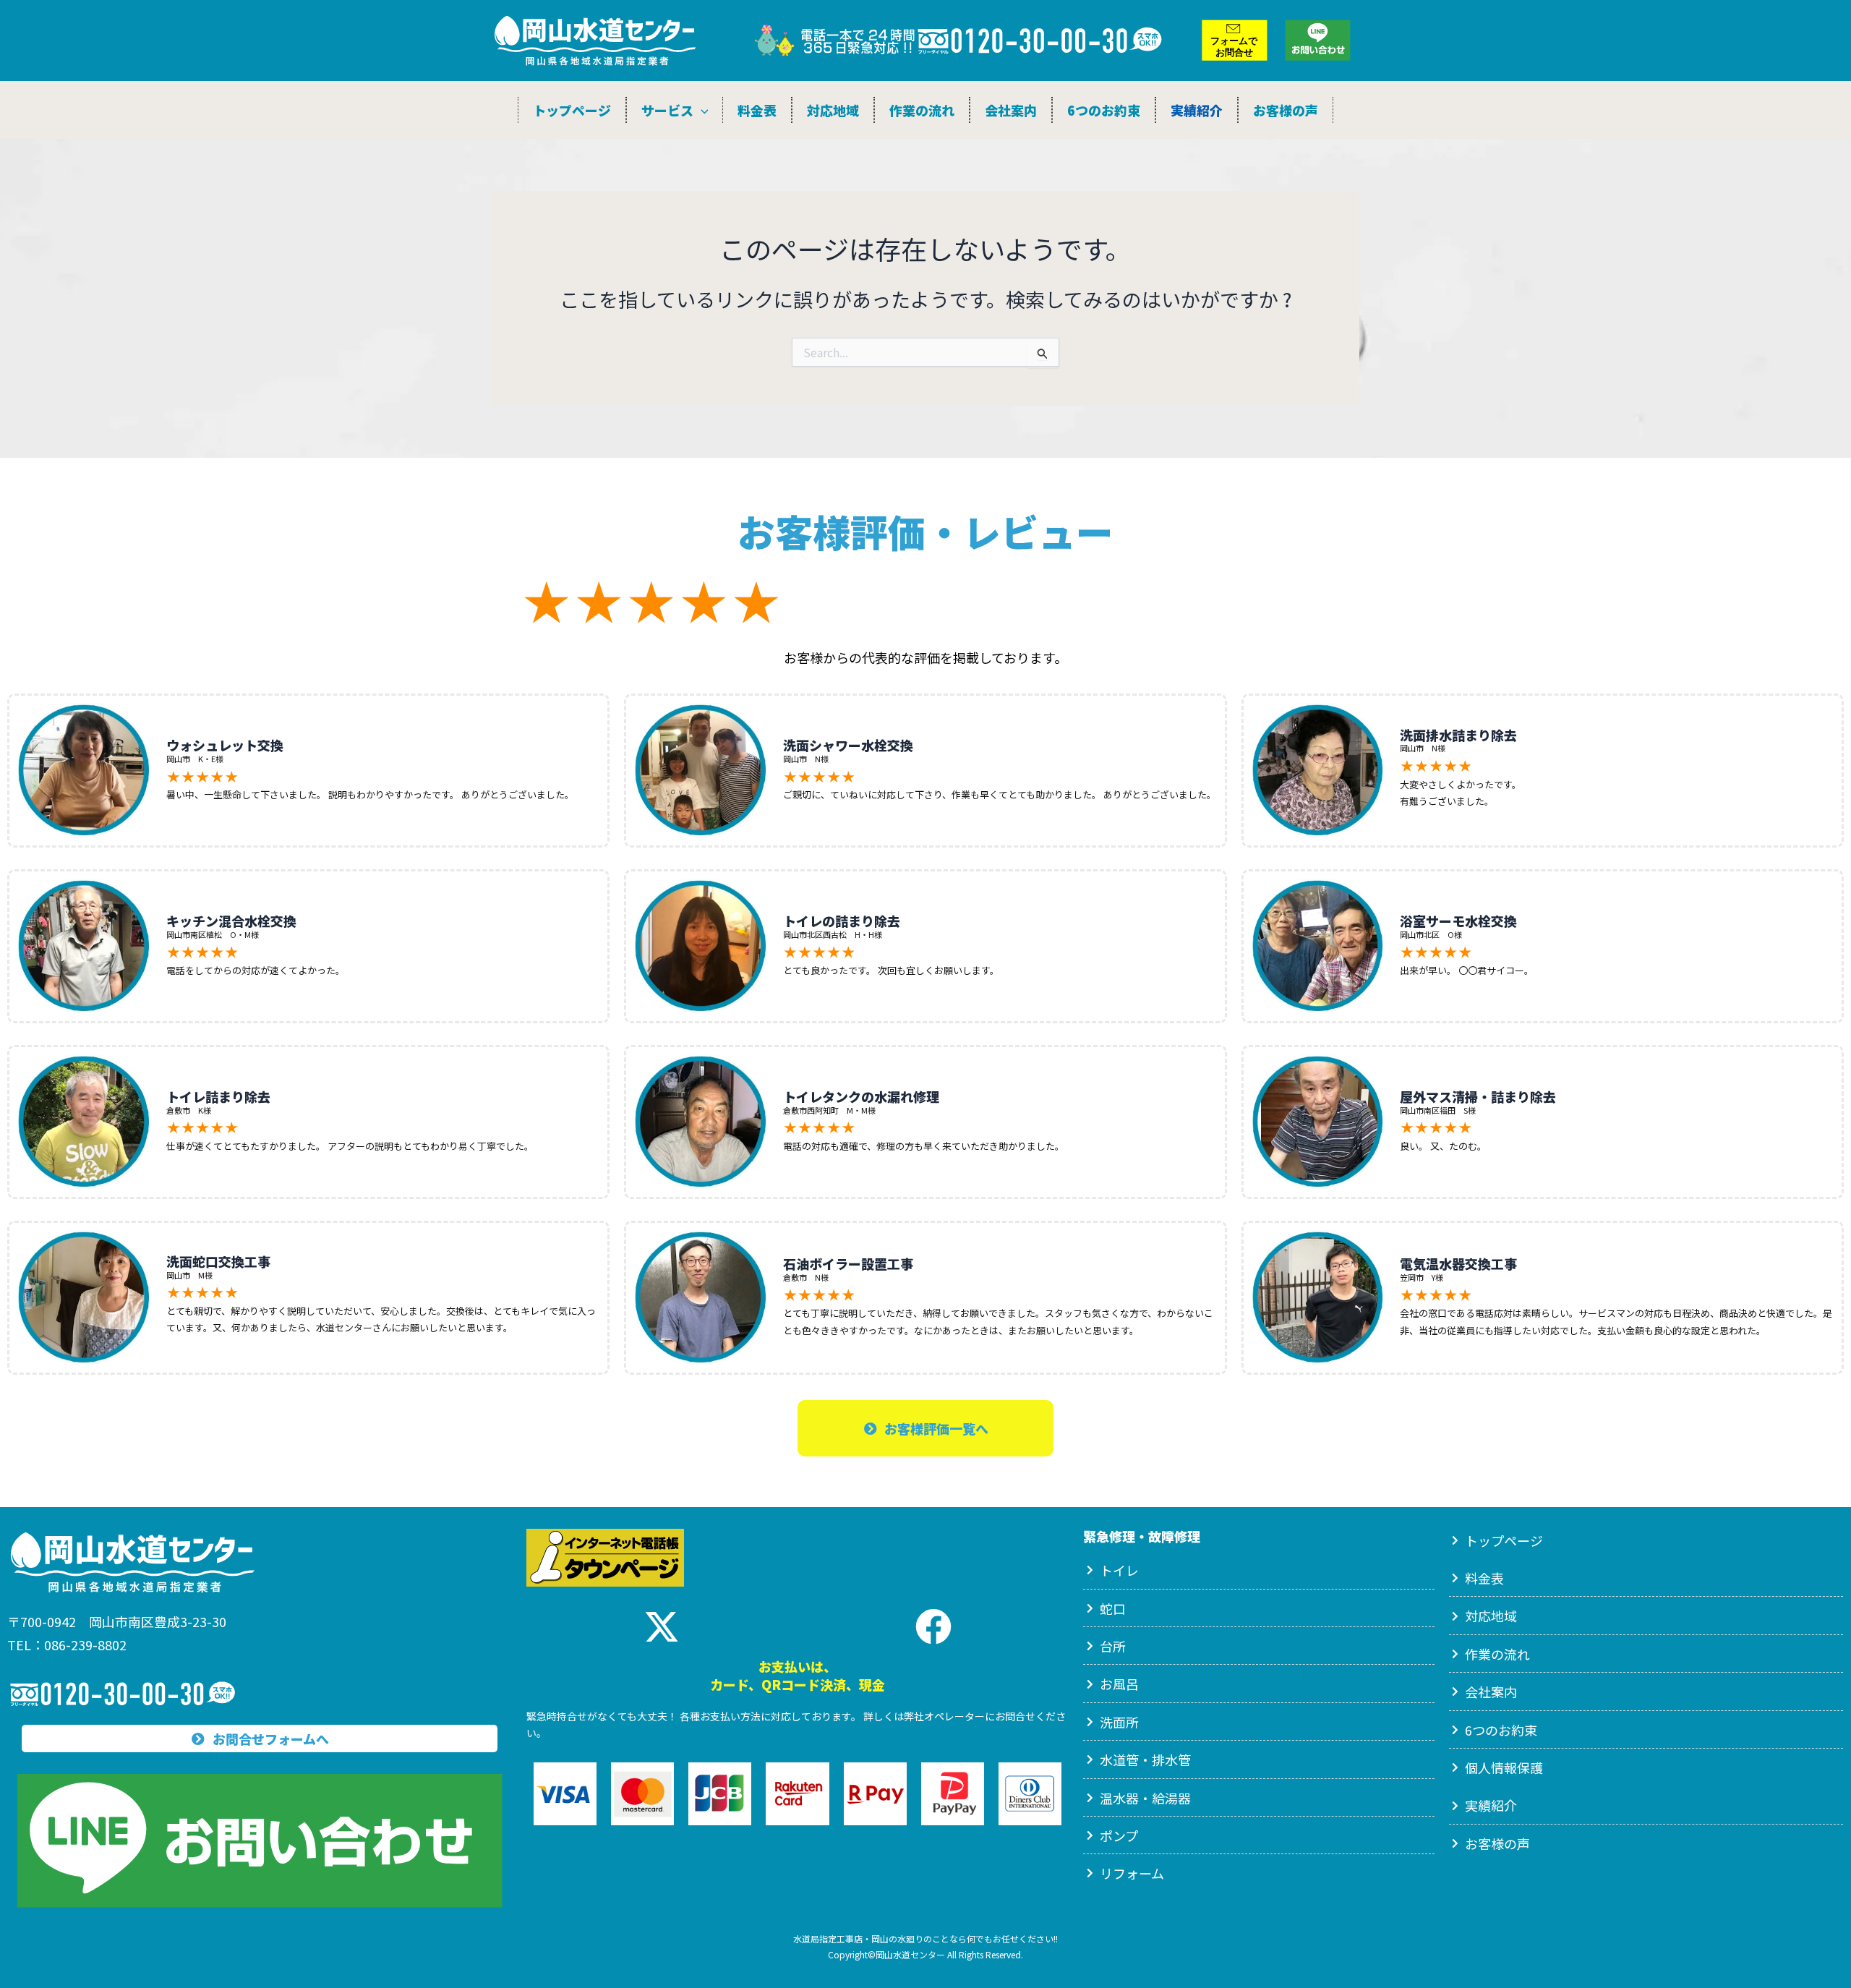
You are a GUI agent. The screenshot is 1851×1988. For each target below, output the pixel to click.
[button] (701, 110)
